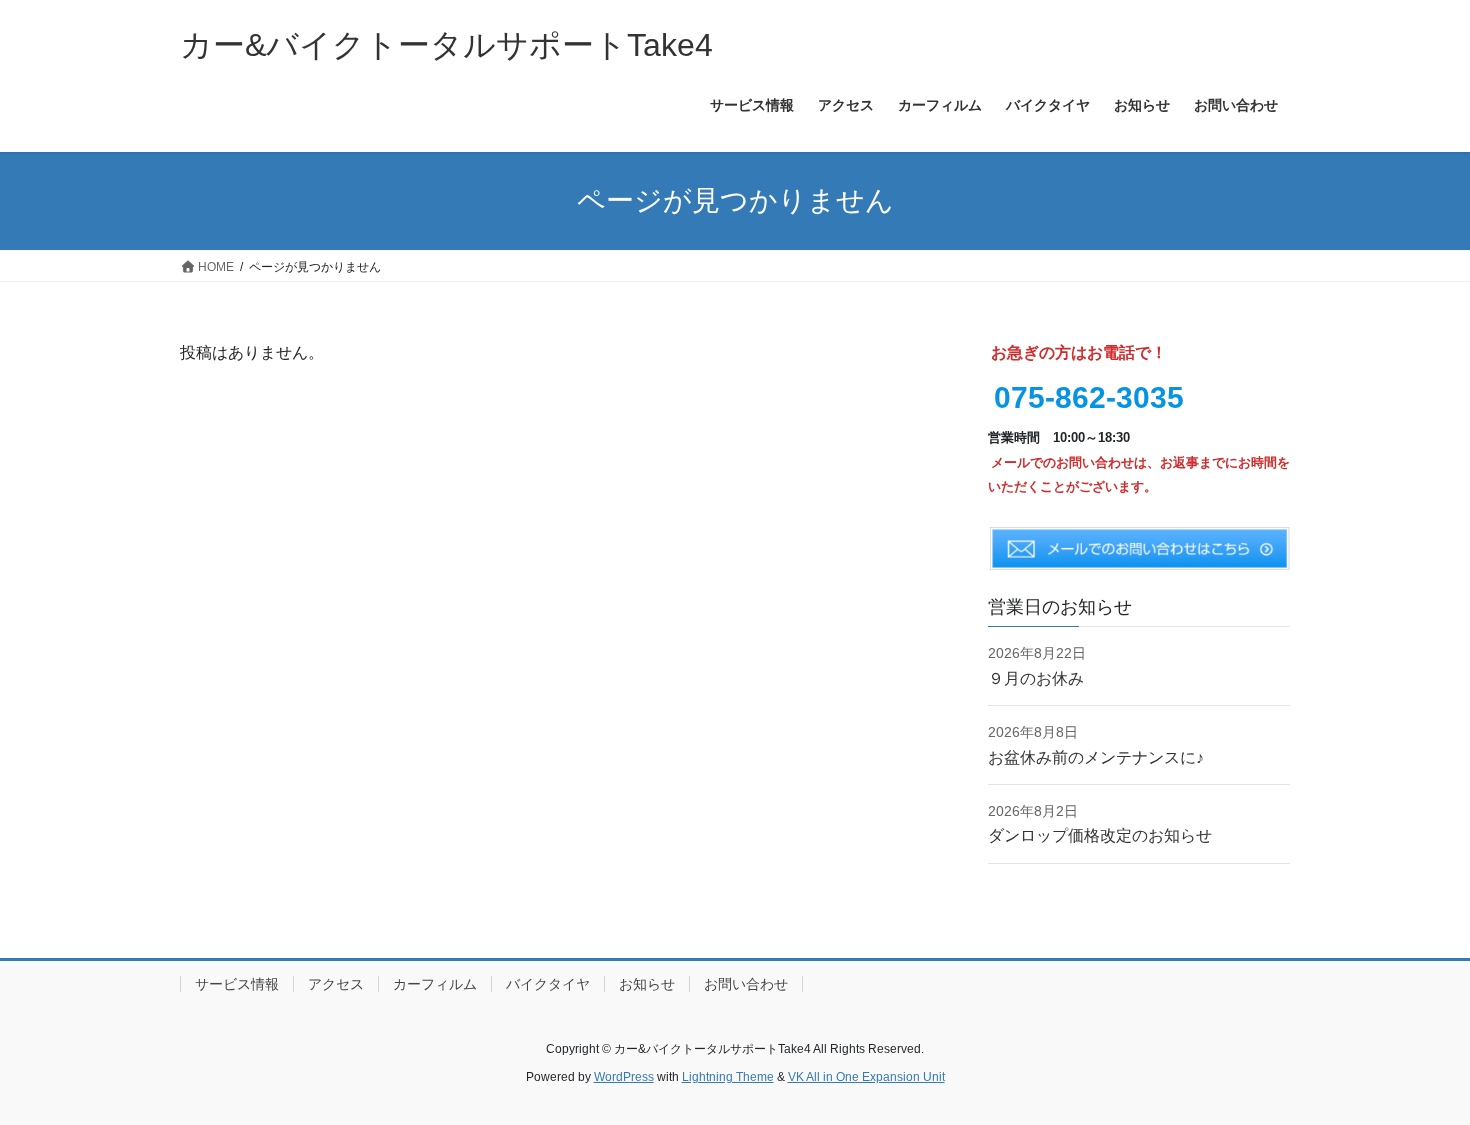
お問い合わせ (746, 984)
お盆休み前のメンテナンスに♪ (1096, 757)
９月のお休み (1036, 678)
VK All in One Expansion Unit (866, 1077)
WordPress (624, 1077)
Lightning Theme (728, 1077)
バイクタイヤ (548, 984)
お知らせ (647, 984)
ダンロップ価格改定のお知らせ (1100, 835)
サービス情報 (237, 984)
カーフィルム (435, 984)
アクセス (336, 984)
